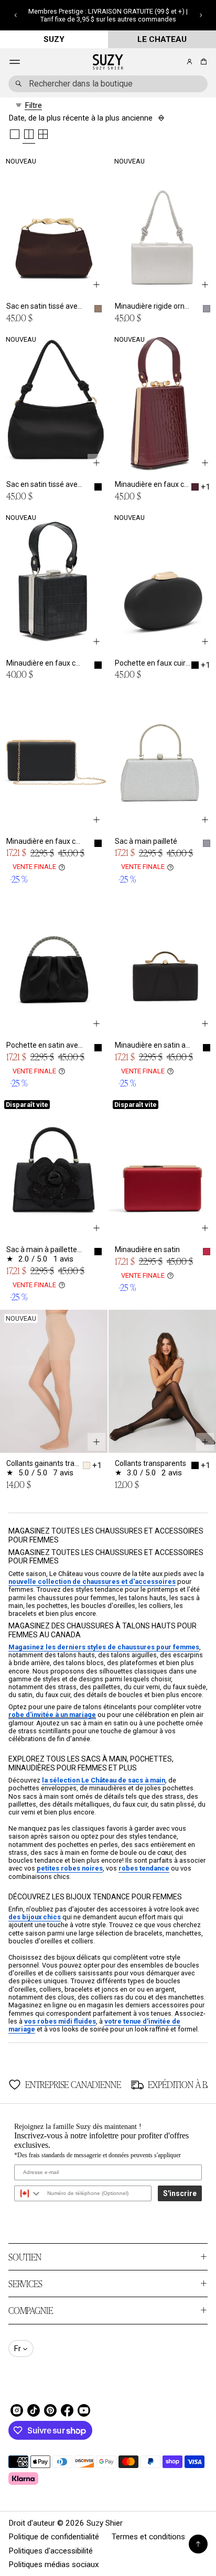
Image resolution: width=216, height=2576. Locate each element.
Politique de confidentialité (54, 2537)
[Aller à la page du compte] (190, 62)
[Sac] (202, 62)
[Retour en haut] (198, 2544)
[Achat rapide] (96, 285)
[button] (15, 15)
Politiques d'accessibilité (51, 2551)
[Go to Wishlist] (175, 62)
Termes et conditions (148, 2537)
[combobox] (108, 84)
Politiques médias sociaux (54, 2564)
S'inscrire (180, 2193)
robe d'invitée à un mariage (52, 1715)
